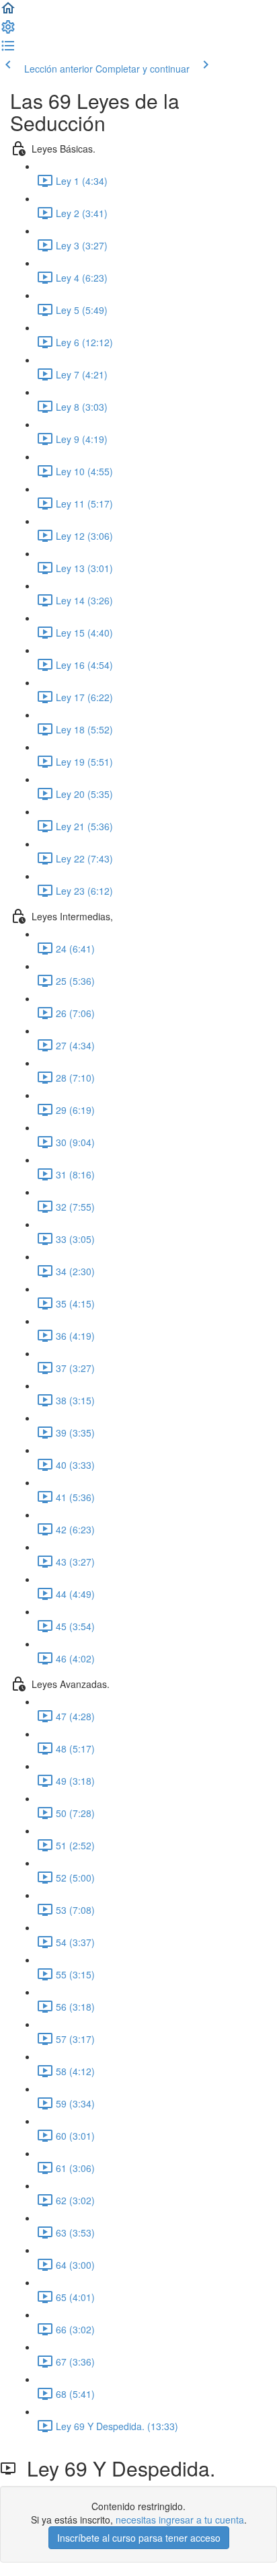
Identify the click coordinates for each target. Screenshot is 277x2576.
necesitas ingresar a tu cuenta (180, 2520)
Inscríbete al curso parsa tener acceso (139, 2538)
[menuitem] (8, 31)
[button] (8, 12)
